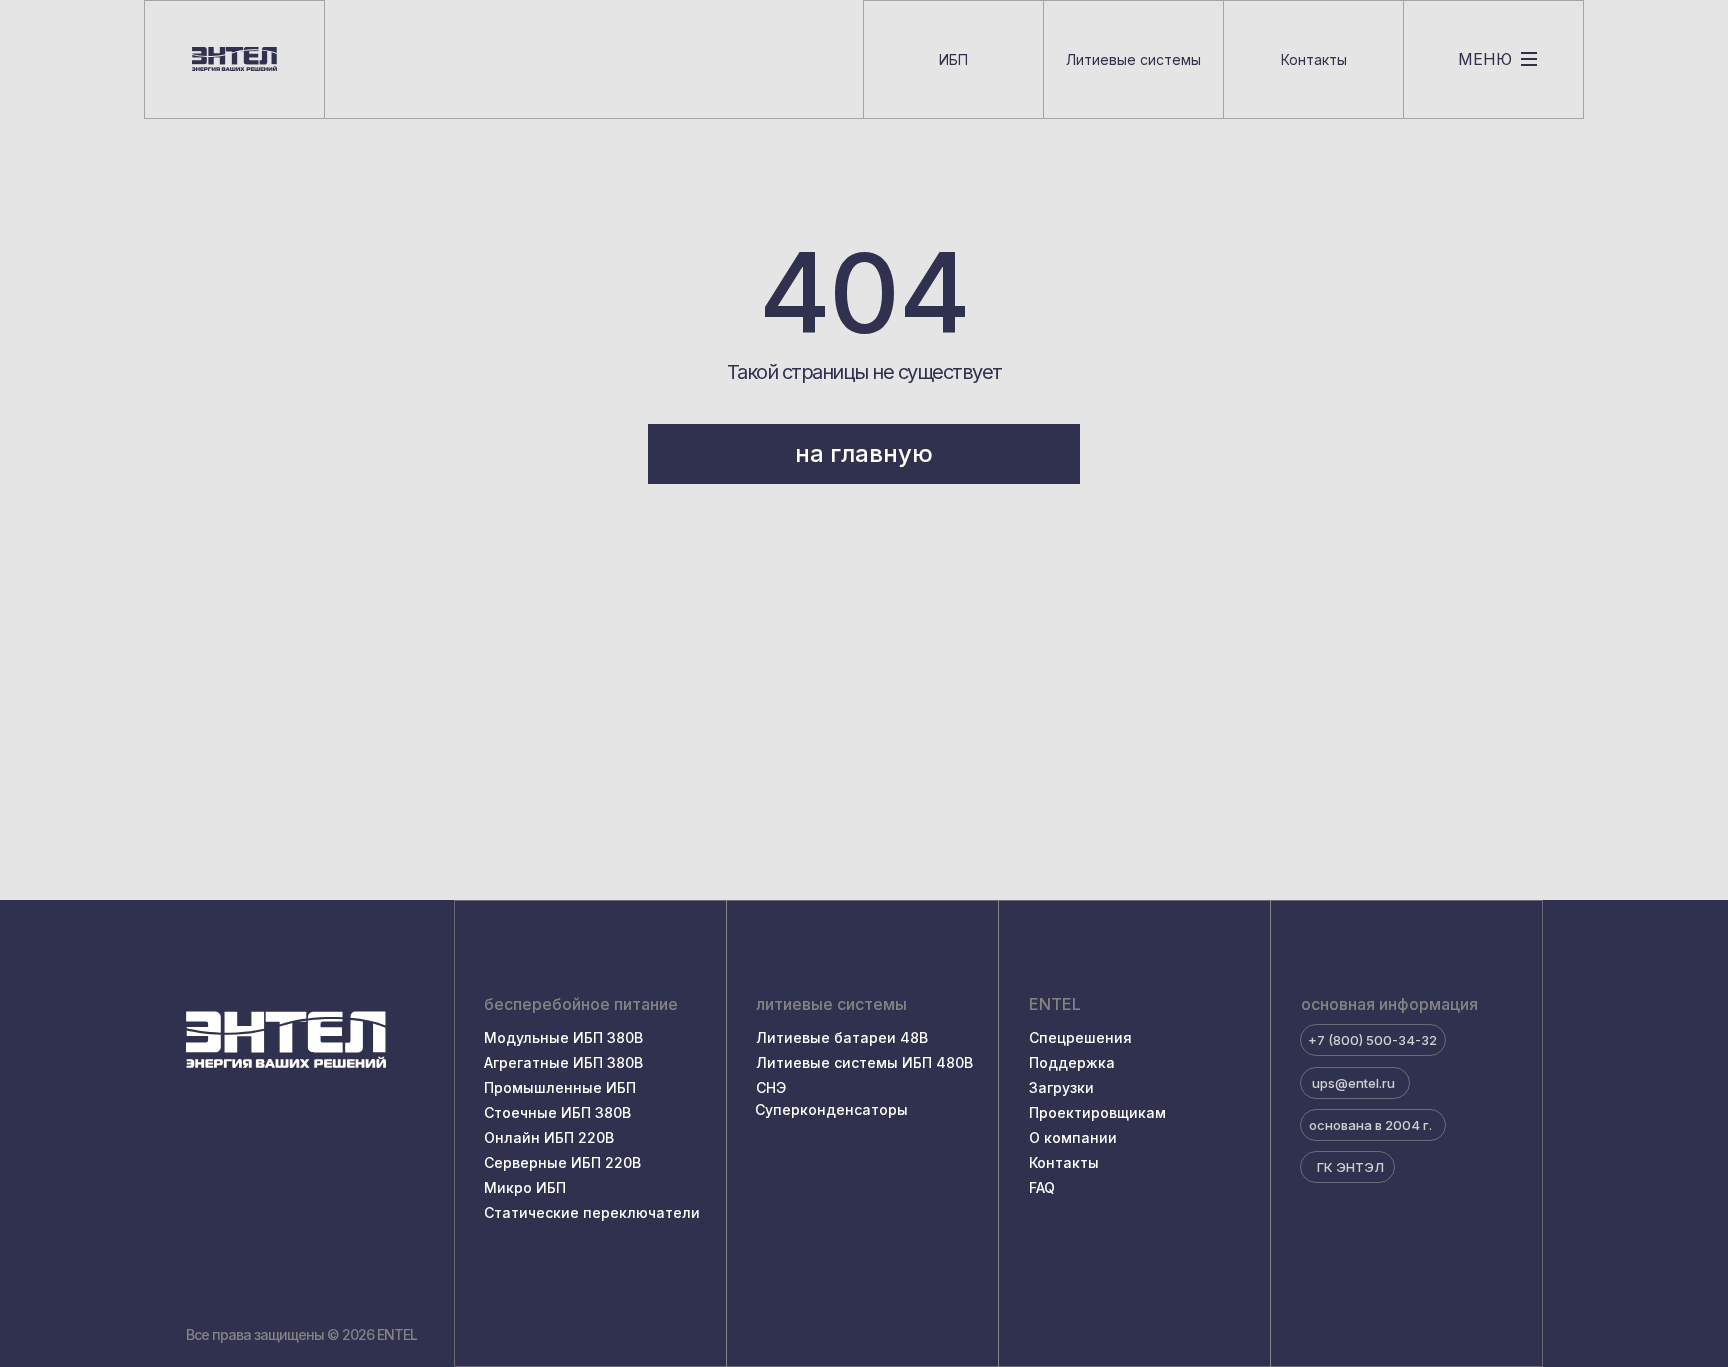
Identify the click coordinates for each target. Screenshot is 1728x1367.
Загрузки (1061, 1087)
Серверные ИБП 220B (562, 1162)
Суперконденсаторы (831, 1109)
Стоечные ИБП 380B (557, 1112)
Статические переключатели (592, 1212)
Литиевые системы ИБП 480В (864, 1062)
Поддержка (1072, 1062)
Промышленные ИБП (560, 1087)
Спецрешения (1080, 1037)
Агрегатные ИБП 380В (563, 1062)
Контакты (1064, 1162)
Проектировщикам (1097, 1112)
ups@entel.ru (1353, 1083)
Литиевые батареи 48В (842, 1037)
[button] (1493, 59)
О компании (1073, 1137)
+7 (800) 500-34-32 (1372, 1040)
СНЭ (771, 1087)
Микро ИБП (525, 1187)
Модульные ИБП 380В (563, 1037)
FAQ (1042, 1187)
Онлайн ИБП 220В (549, 1137)
